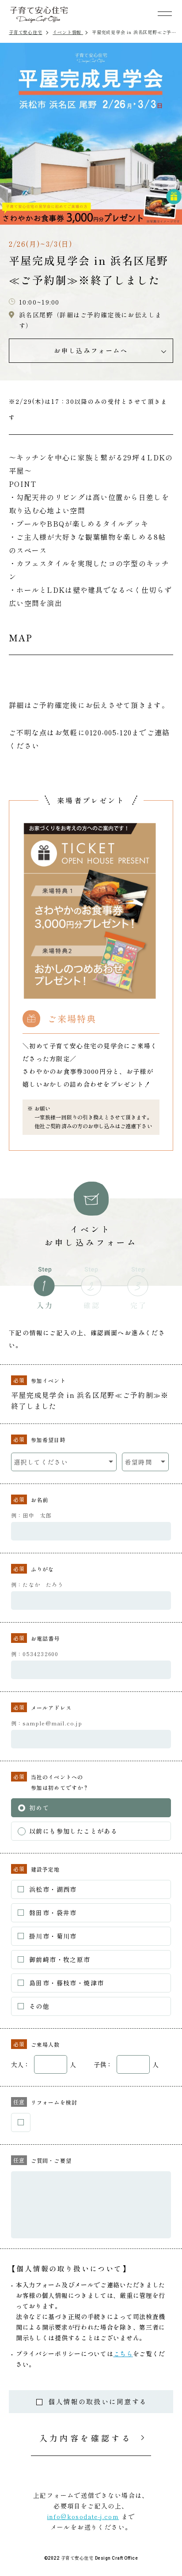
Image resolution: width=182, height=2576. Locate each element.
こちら (123, 2354)
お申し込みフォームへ (91, 350)
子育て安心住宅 (26, 32)
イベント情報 (68, 32)
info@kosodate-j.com (83, 2516)
